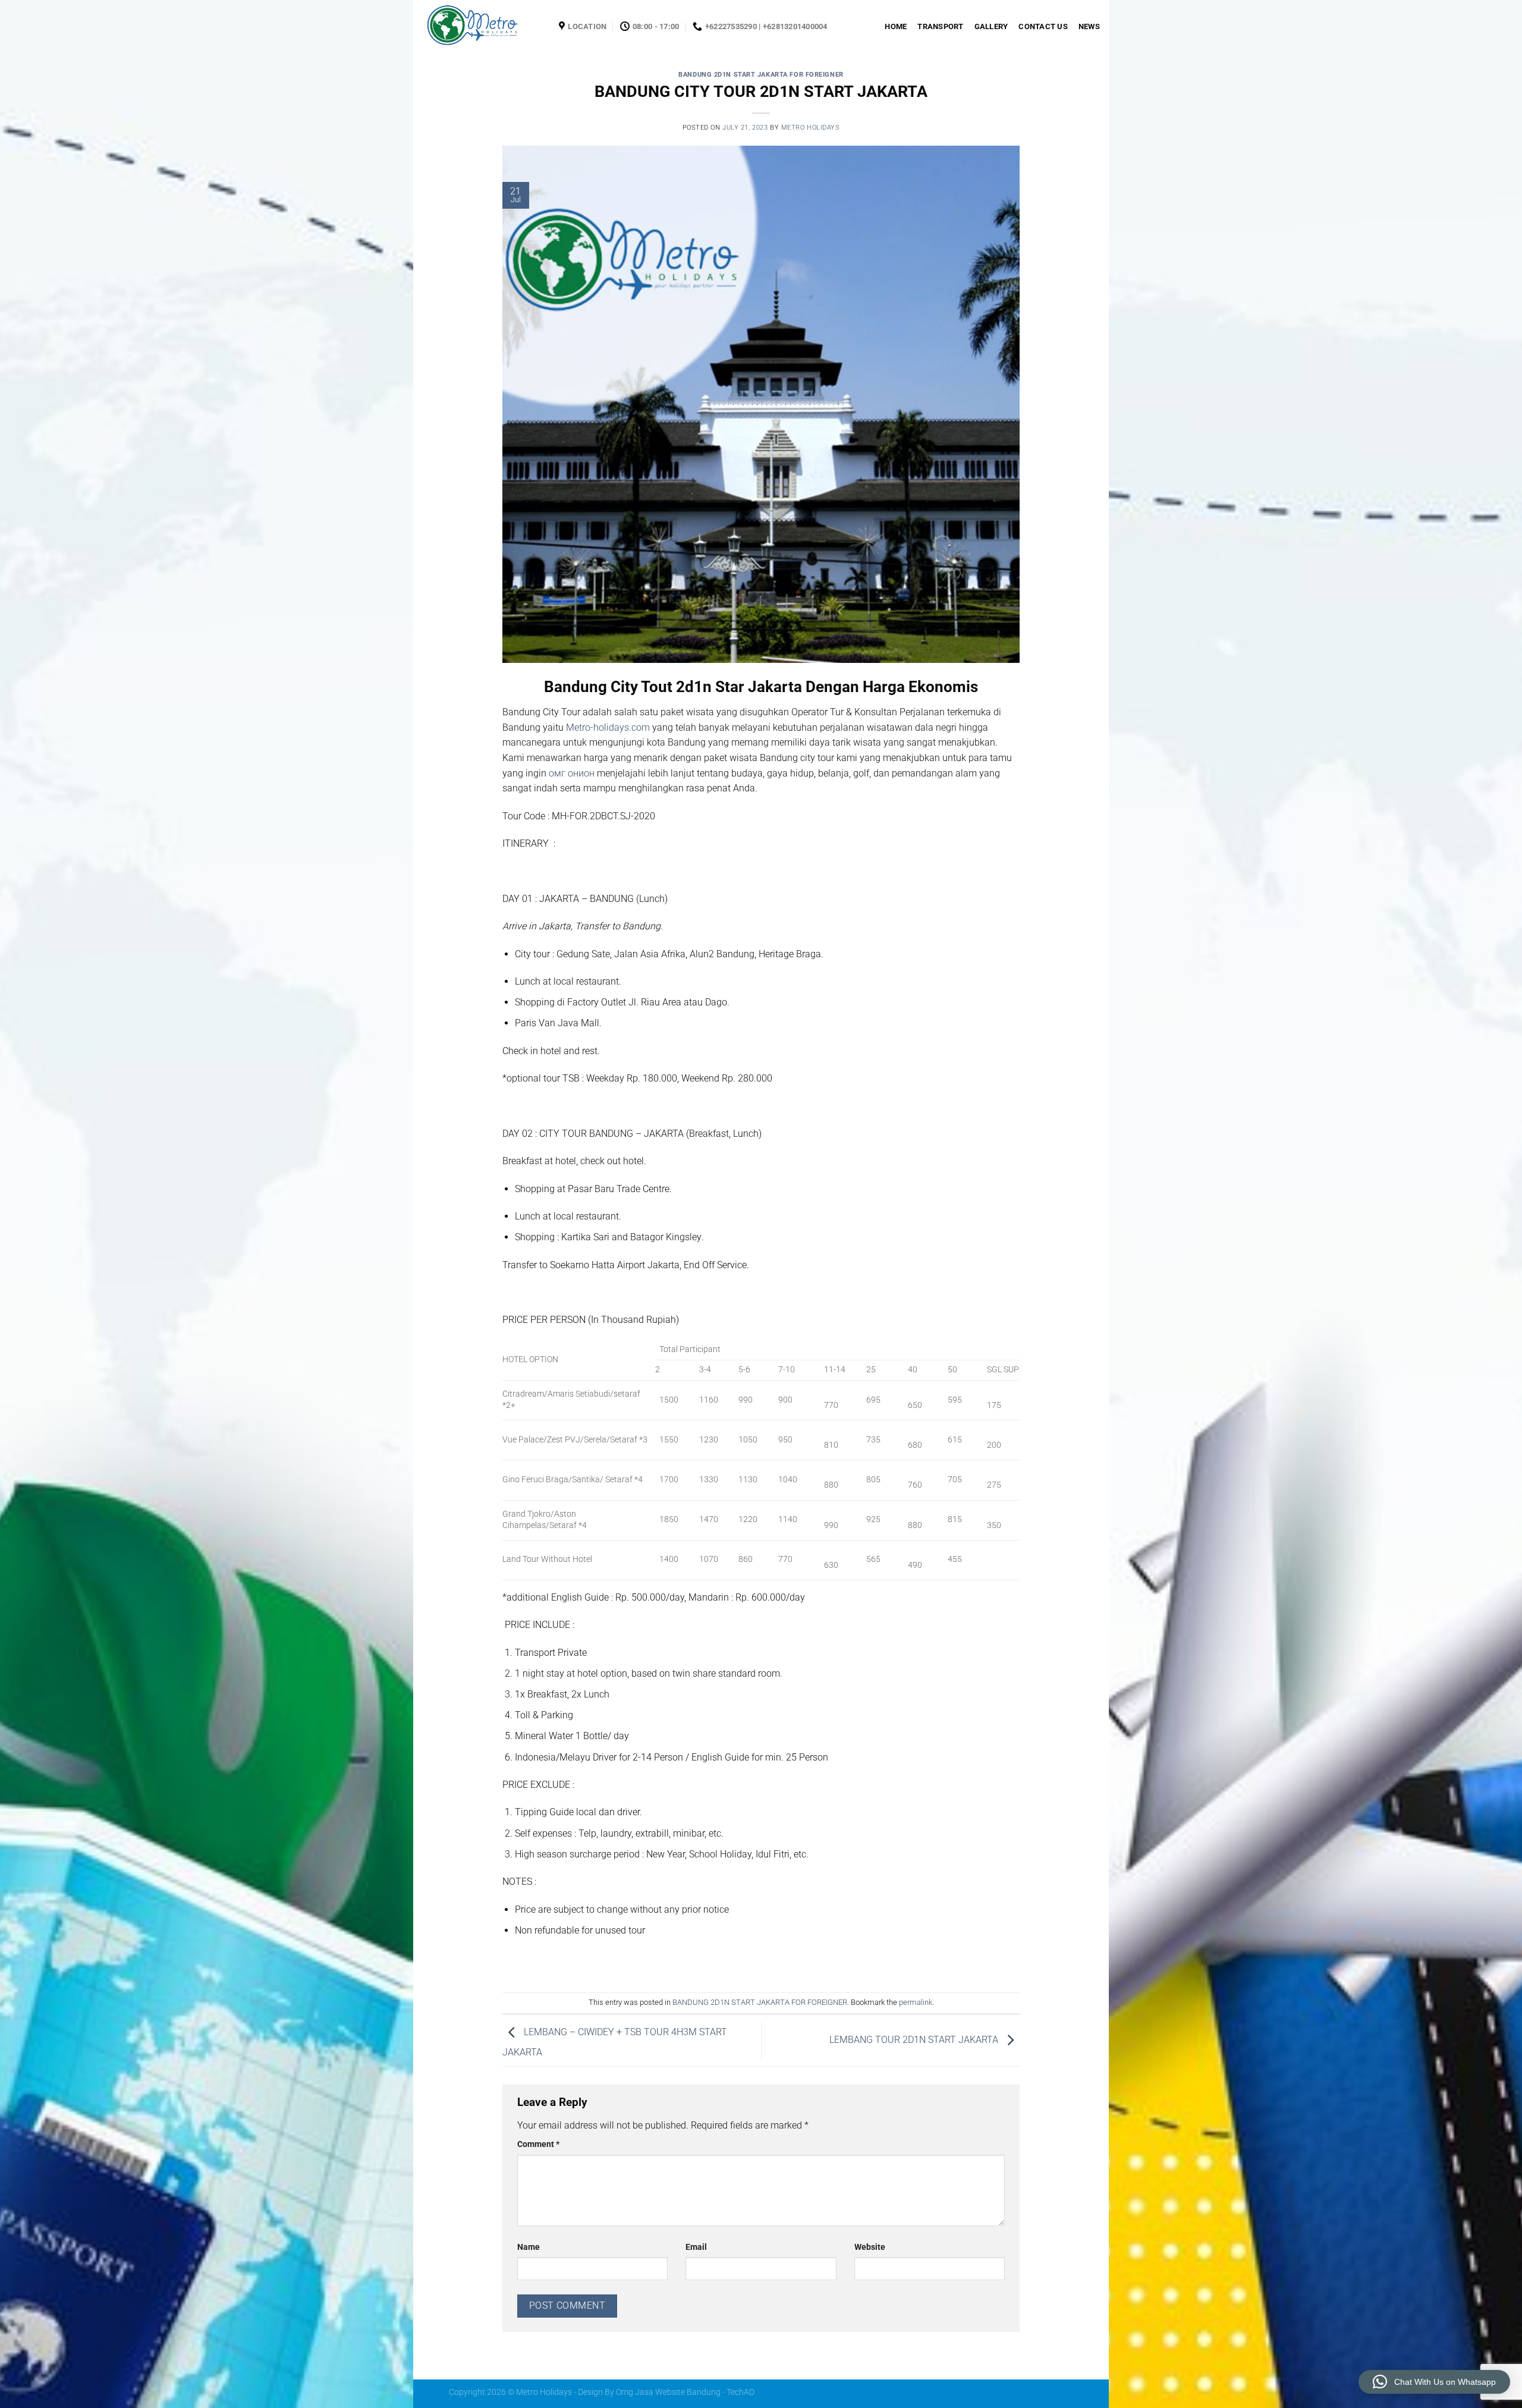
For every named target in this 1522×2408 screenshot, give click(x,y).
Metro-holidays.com (608, 727)
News (1089, 26)
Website (870, 2247)
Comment (538, 2144)
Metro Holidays (811, 128)
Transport (940, 26)
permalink (916, 2002)
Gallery (991, 26)
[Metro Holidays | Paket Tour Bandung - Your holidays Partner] (482, 27)
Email (696, 2247)
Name (529, 2247)
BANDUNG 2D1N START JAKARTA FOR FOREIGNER (761, 75)
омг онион (572, 773)
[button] (1434, 2382)
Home (896, 26)
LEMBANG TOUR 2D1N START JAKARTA (915, 2040)
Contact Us (1043, 26)
